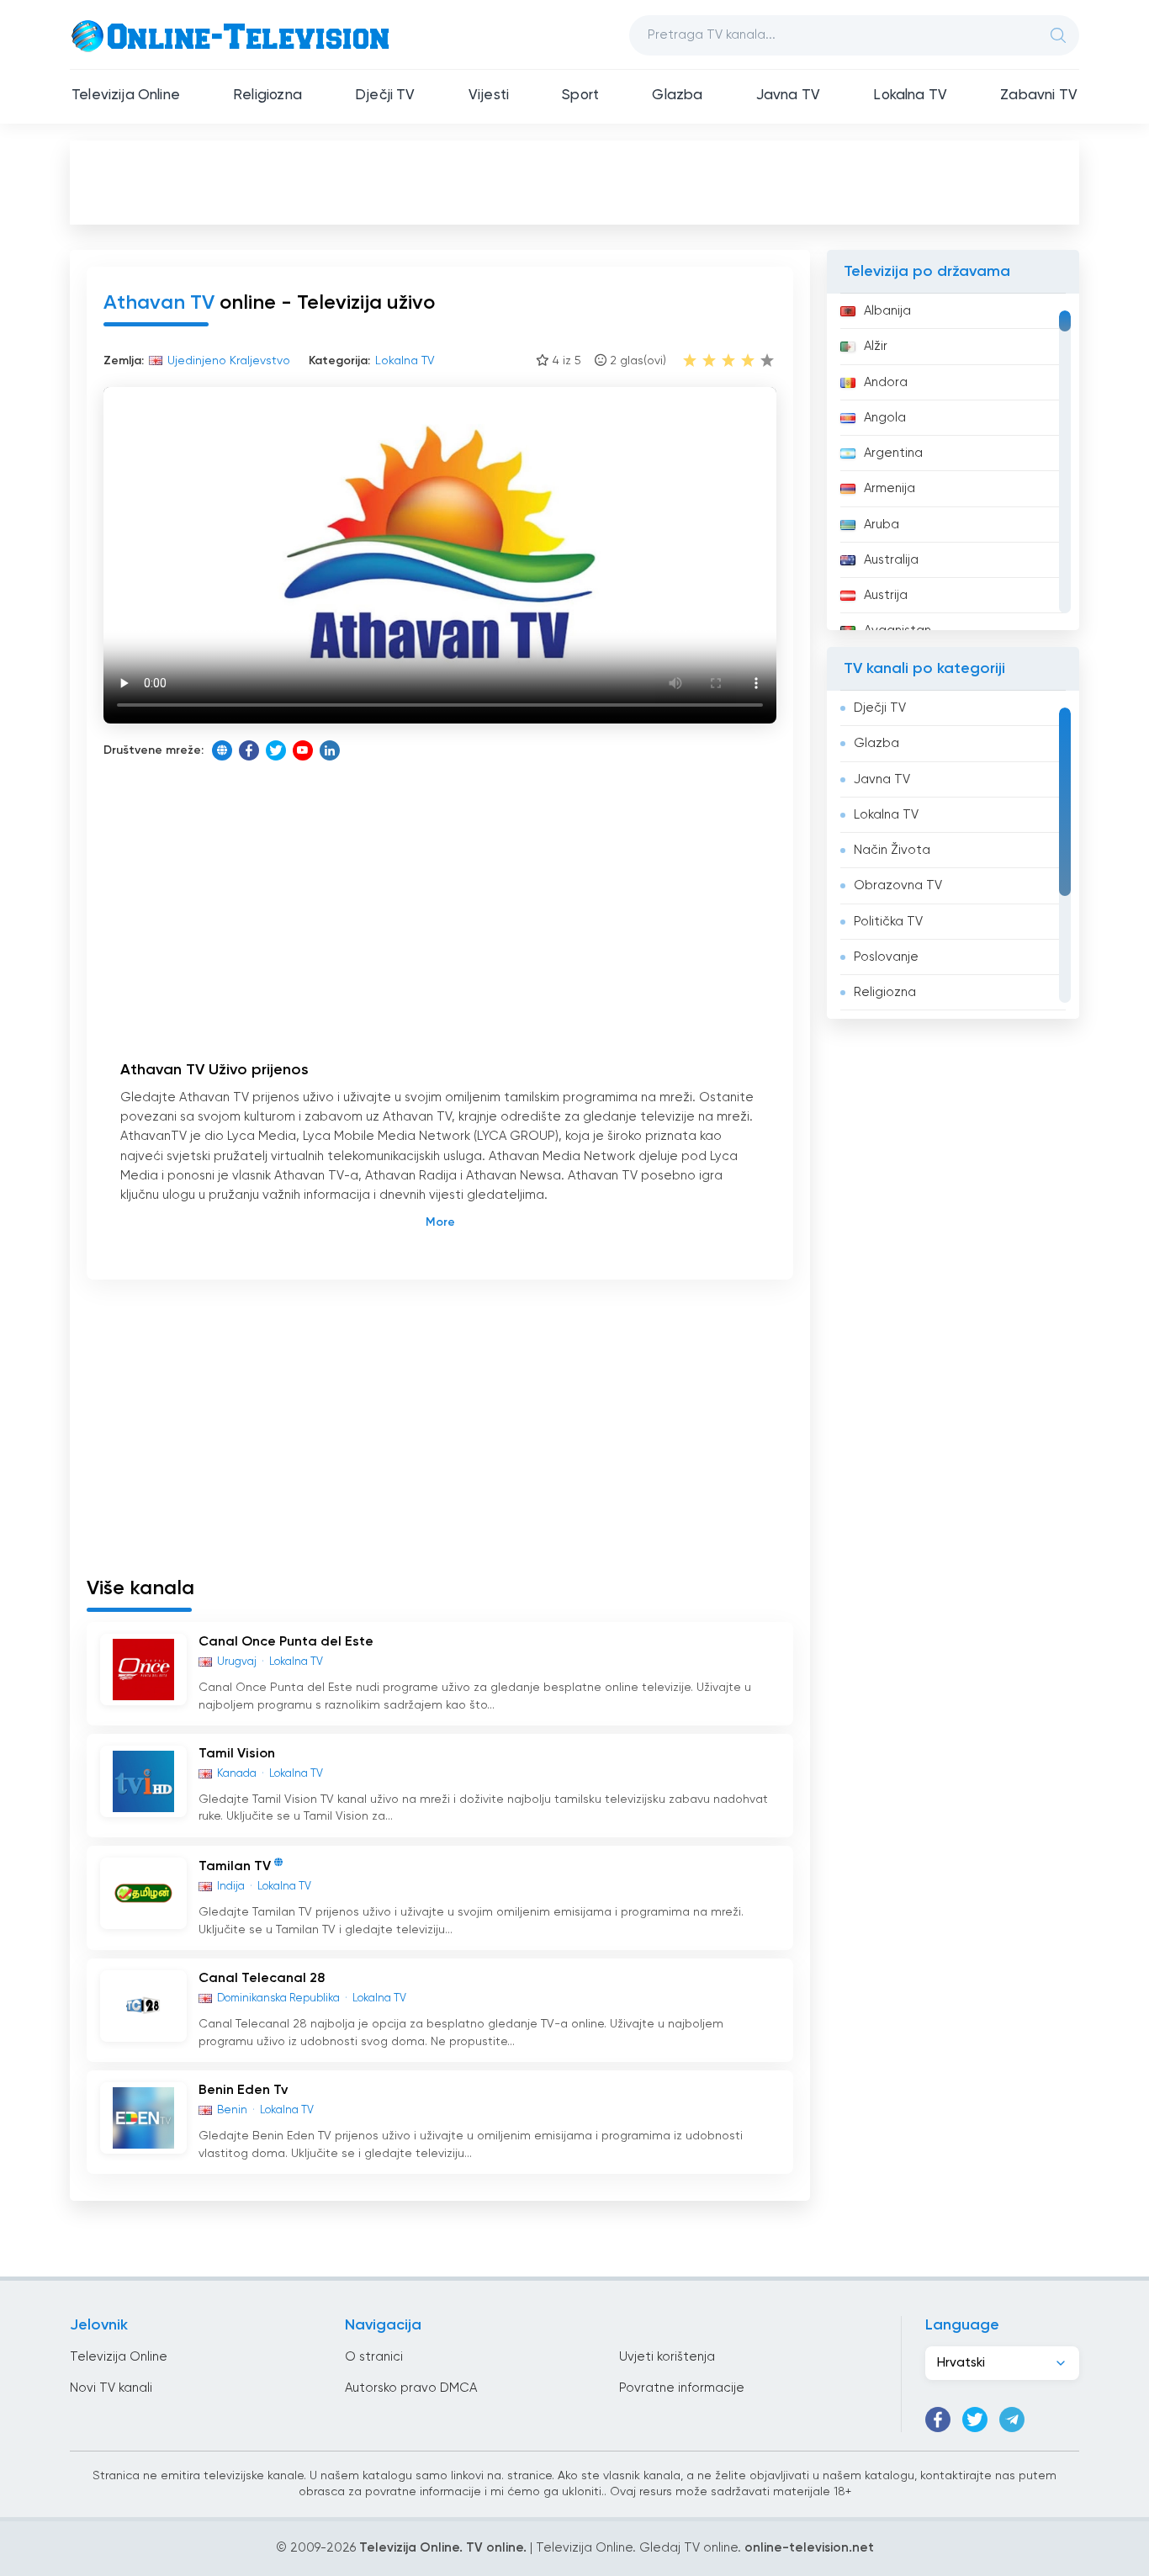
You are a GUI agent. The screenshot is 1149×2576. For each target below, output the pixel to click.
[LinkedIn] (330, 750)
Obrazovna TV (898, 885)
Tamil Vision (237, 1754)
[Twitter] (276, 750)
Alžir (876, 346)
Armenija (890, 488)
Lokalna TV (910, 95)
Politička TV (888, 922)
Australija (891, 560)
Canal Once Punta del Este (286, 1642)
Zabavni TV (1039, 95)
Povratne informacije (682, 2388)
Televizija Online (126, 95)
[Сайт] (222, 750)
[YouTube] (303, 750)
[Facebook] (249, 750)
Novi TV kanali (111, 2388)
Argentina (893, 453)
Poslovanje (886, 957)
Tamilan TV (235, 1867)
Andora (886, 382)
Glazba (677, 95)
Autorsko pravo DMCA (411, 2388)
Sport (580, 95)
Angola (885, 418)
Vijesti (489, 95)
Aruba (882, 525)
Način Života (892, 850)
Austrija (886, 595)
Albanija (887, 311)
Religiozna (267, 95)
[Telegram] (1012, 2420)
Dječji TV (385, 95)
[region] (953, 462)
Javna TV (788, 95)
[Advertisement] (574, 182)
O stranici (374, 2357)
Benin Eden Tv (243, 2091)
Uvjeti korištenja (667, 2357)
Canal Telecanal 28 (262, 1979)
